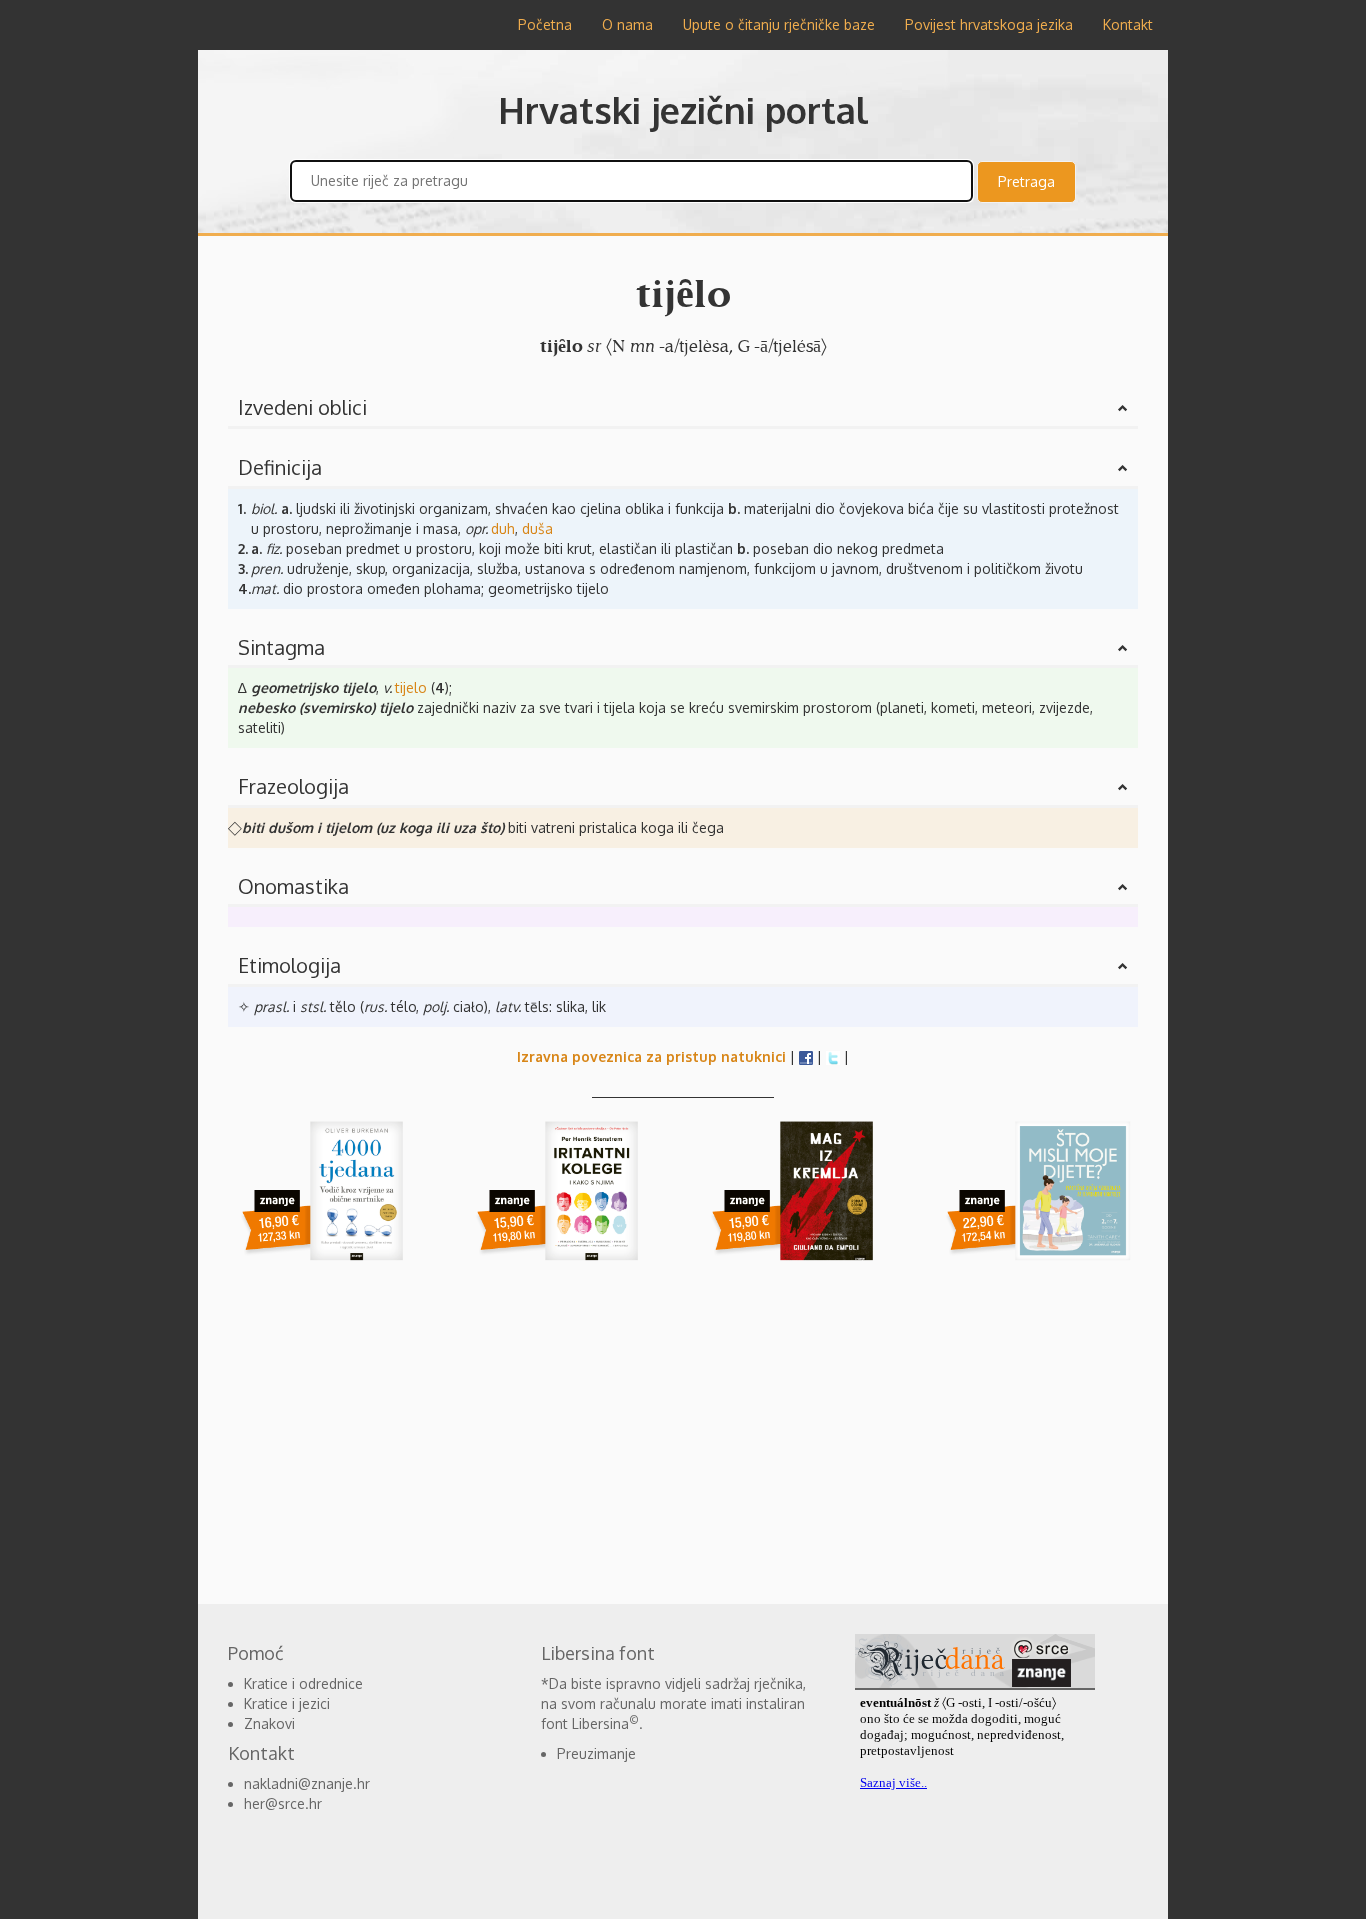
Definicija (280, 467)
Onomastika (293, 886)
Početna (545, 24)
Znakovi (269, 1723)
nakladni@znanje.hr (307, 1783)
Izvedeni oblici (302, 407)
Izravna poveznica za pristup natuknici (651, 1056)
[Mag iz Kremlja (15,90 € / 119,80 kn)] (800, 1204)
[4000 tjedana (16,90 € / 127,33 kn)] (330, 1204)
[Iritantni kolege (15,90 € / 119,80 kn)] (565, 1204)
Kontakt (1128, 24)
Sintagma (281, 647)
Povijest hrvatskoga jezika (989, 24)
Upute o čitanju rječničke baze (779, 24)
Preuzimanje (596, 1753)
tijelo (411, 687)
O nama (627, 24)
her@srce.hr (283, 1803)
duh (503, 528)
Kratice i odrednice (303, 1683)
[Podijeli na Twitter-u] (833, 1056)
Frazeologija (293, 786)
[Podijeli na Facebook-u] (806, 1056)
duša (537, 528)
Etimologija (289, 965)
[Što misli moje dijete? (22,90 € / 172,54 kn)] (1035, 1204)
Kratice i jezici (287, 1703)
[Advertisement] (103, 350)
